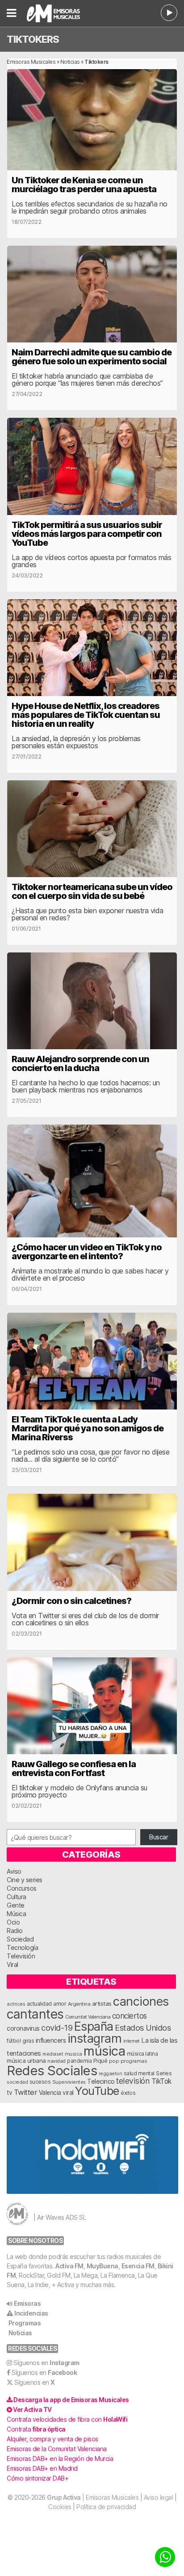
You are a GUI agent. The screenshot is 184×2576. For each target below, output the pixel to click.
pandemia (79, 2061)
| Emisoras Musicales (93, 2497)
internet (132, 2041)
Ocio (13, 1922)
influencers (51, 2040)
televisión (133, 2081)
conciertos (130, 2016)
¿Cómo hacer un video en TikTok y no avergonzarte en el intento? (87, 1252)
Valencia (50, 2093)
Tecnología (22, 1947)
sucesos (40, 2082)
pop (114, 2061)
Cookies (60, 2507)
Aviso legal (159, 2497)
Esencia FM (138, 2266)
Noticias (70, 62)
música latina (142, 2054)
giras (28, 2041)
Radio (15, 1931)
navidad (56, 2061)
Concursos (22, 1888)
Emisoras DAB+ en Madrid (42, 2468)
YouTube (97, 2091)
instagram (95, 2038)
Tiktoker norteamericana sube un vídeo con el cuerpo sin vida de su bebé (92, 891)
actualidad (39, 2004)
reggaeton (111, 2073)
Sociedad (20, 1939)
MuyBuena (102, 2266)
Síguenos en (46, 2363)
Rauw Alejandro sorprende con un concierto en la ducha (80, 1063)
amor (60, 2004)
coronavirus (23, 2028)
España (94, 2026)
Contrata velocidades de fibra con (67, 2419)
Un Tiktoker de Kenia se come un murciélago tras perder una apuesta (84, 185)
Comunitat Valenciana (88, 2017)
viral (68, 2093)
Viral (13, 1964)
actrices (16, 2004)
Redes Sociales (52, 2071)
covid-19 (57, 2028)
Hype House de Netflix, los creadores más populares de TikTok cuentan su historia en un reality (86, 715)
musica (73, 2054)
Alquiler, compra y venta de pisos (52, 2439)
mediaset (53, 2054)
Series (164, 2073)
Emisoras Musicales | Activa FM (63, 13)
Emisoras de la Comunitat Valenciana (57, 2449)
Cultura (17, 1897)
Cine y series (25, 1880)
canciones (141, 2001)
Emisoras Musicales (31, 62)
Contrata (36, 2429)
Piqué (100, 2061)
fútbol (14, 2041)
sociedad (17, 2082)
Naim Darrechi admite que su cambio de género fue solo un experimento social (92, 357)
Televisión (21, 1956)
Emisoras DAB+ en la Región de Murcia (60, 2459)
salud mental (139, 2073)
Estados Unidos (143, 2028)
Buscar (159, 1837)
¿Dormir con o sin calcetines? (71, 1601)
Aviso (14, 1871)
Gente (16, 1905)
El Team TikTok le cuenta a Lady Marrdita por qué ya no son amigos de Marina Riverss (88, 1428)
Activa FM (69, 2266)
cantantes (35, 2014)
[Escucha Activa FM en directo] (169, 13)
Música (16, 1914)
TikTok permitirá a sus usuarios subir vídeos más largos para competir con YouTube (87, 534)
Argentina (79, 2004)
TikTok (161, 2081)
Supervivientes (69, 2082)
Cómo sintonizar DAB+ (38, 2478)
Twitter (26, 2092)
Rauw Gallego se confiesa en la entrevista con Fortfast (74, 1768)
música (104, 2051)
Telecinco (101, 2081)
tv (9, 2093)
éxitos (128, 2093)
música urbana (26, 2061)
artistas (102, 2003)
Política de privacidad (106, 2507)
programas (134, 2061)
